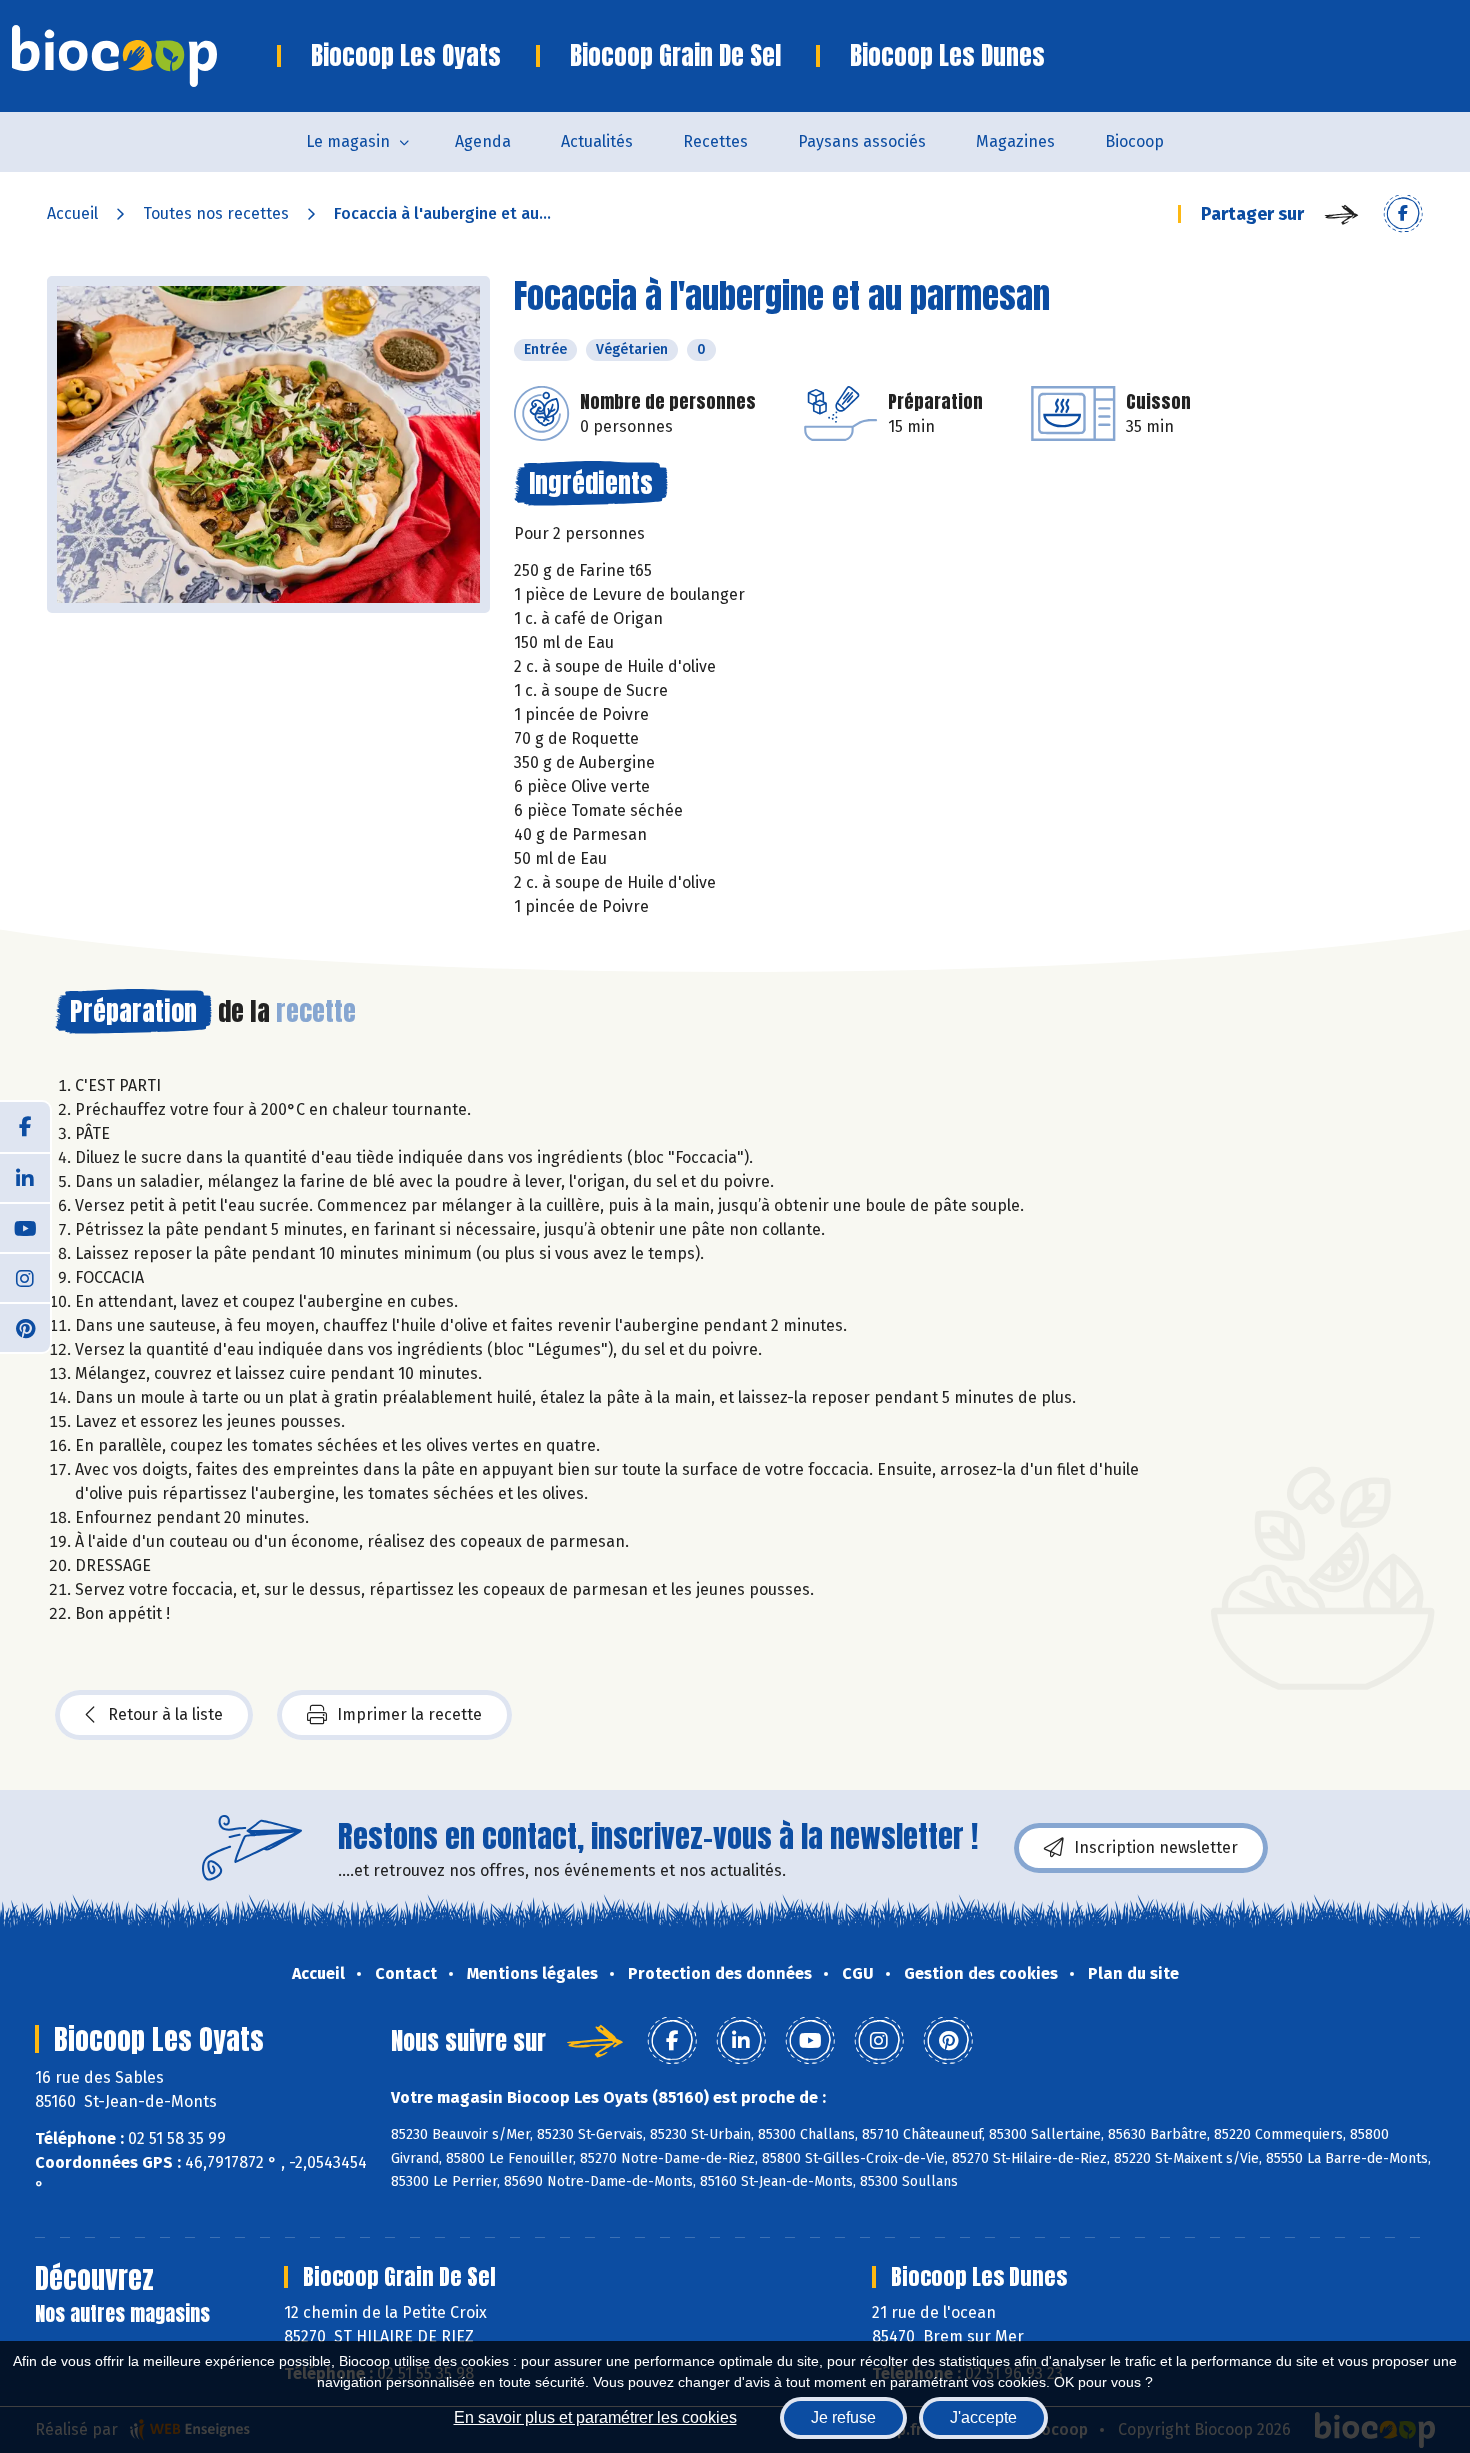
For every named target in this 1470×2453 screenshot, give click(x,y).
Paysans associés (862, 141)
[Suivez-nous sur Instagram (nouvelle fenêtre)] (25, 1277)
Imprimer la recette (409, 1714)
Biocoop (1134, 141)
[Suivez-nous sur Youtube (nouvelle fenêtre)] (25, 1227)
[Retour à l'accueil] (144, 56)
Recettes (715, 141)
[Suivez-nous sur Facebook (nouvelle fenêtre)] (25, 1127)
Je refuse (843, 2417)
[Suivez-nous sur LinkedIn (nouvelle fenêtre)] (25, 1177)
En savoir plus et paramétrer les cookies (595, 2417)
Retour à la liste (165, 1714)
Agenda (483, 141)
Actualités (597, 141)
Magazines (1015, 141)
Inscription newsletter (1156, 1847)
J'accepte (983, 2417)
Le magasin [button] (348, 141)
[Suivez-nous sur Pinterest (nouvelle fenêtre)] (25, 1327)
